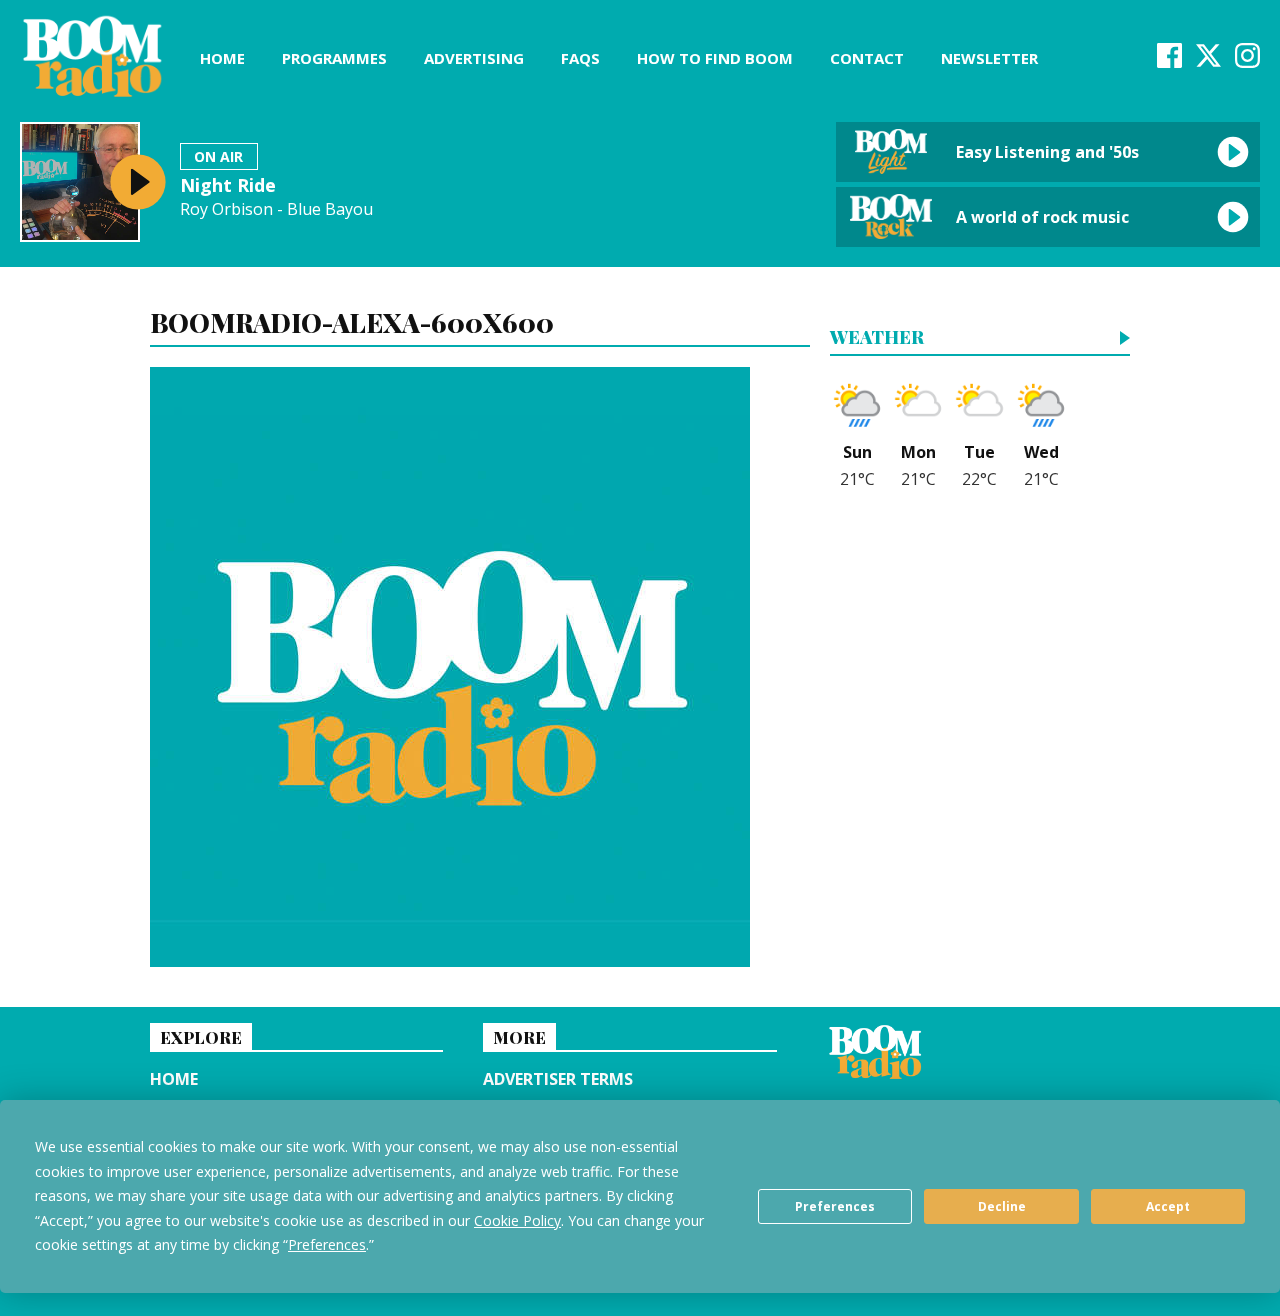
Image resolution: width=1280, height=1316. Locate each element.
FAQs (580, 58)
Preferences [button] (327, 1244)
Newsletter (989, 58)
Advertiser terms (558, 1079)
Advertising (474, 58)
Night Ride (228, 185)
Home (222, 58)
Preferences (835, 1206)
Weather (877, 338)
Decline (1002, 1206)
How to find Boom (715, 58)
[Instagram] (1247, 62)
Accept (1168, 1206)
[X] (1208, 62)
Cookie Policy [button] (517, 1220)
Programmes (334, 58)
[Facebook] (1169, 62)
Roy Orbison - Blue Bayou (276, 209)
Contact (867, 58)
